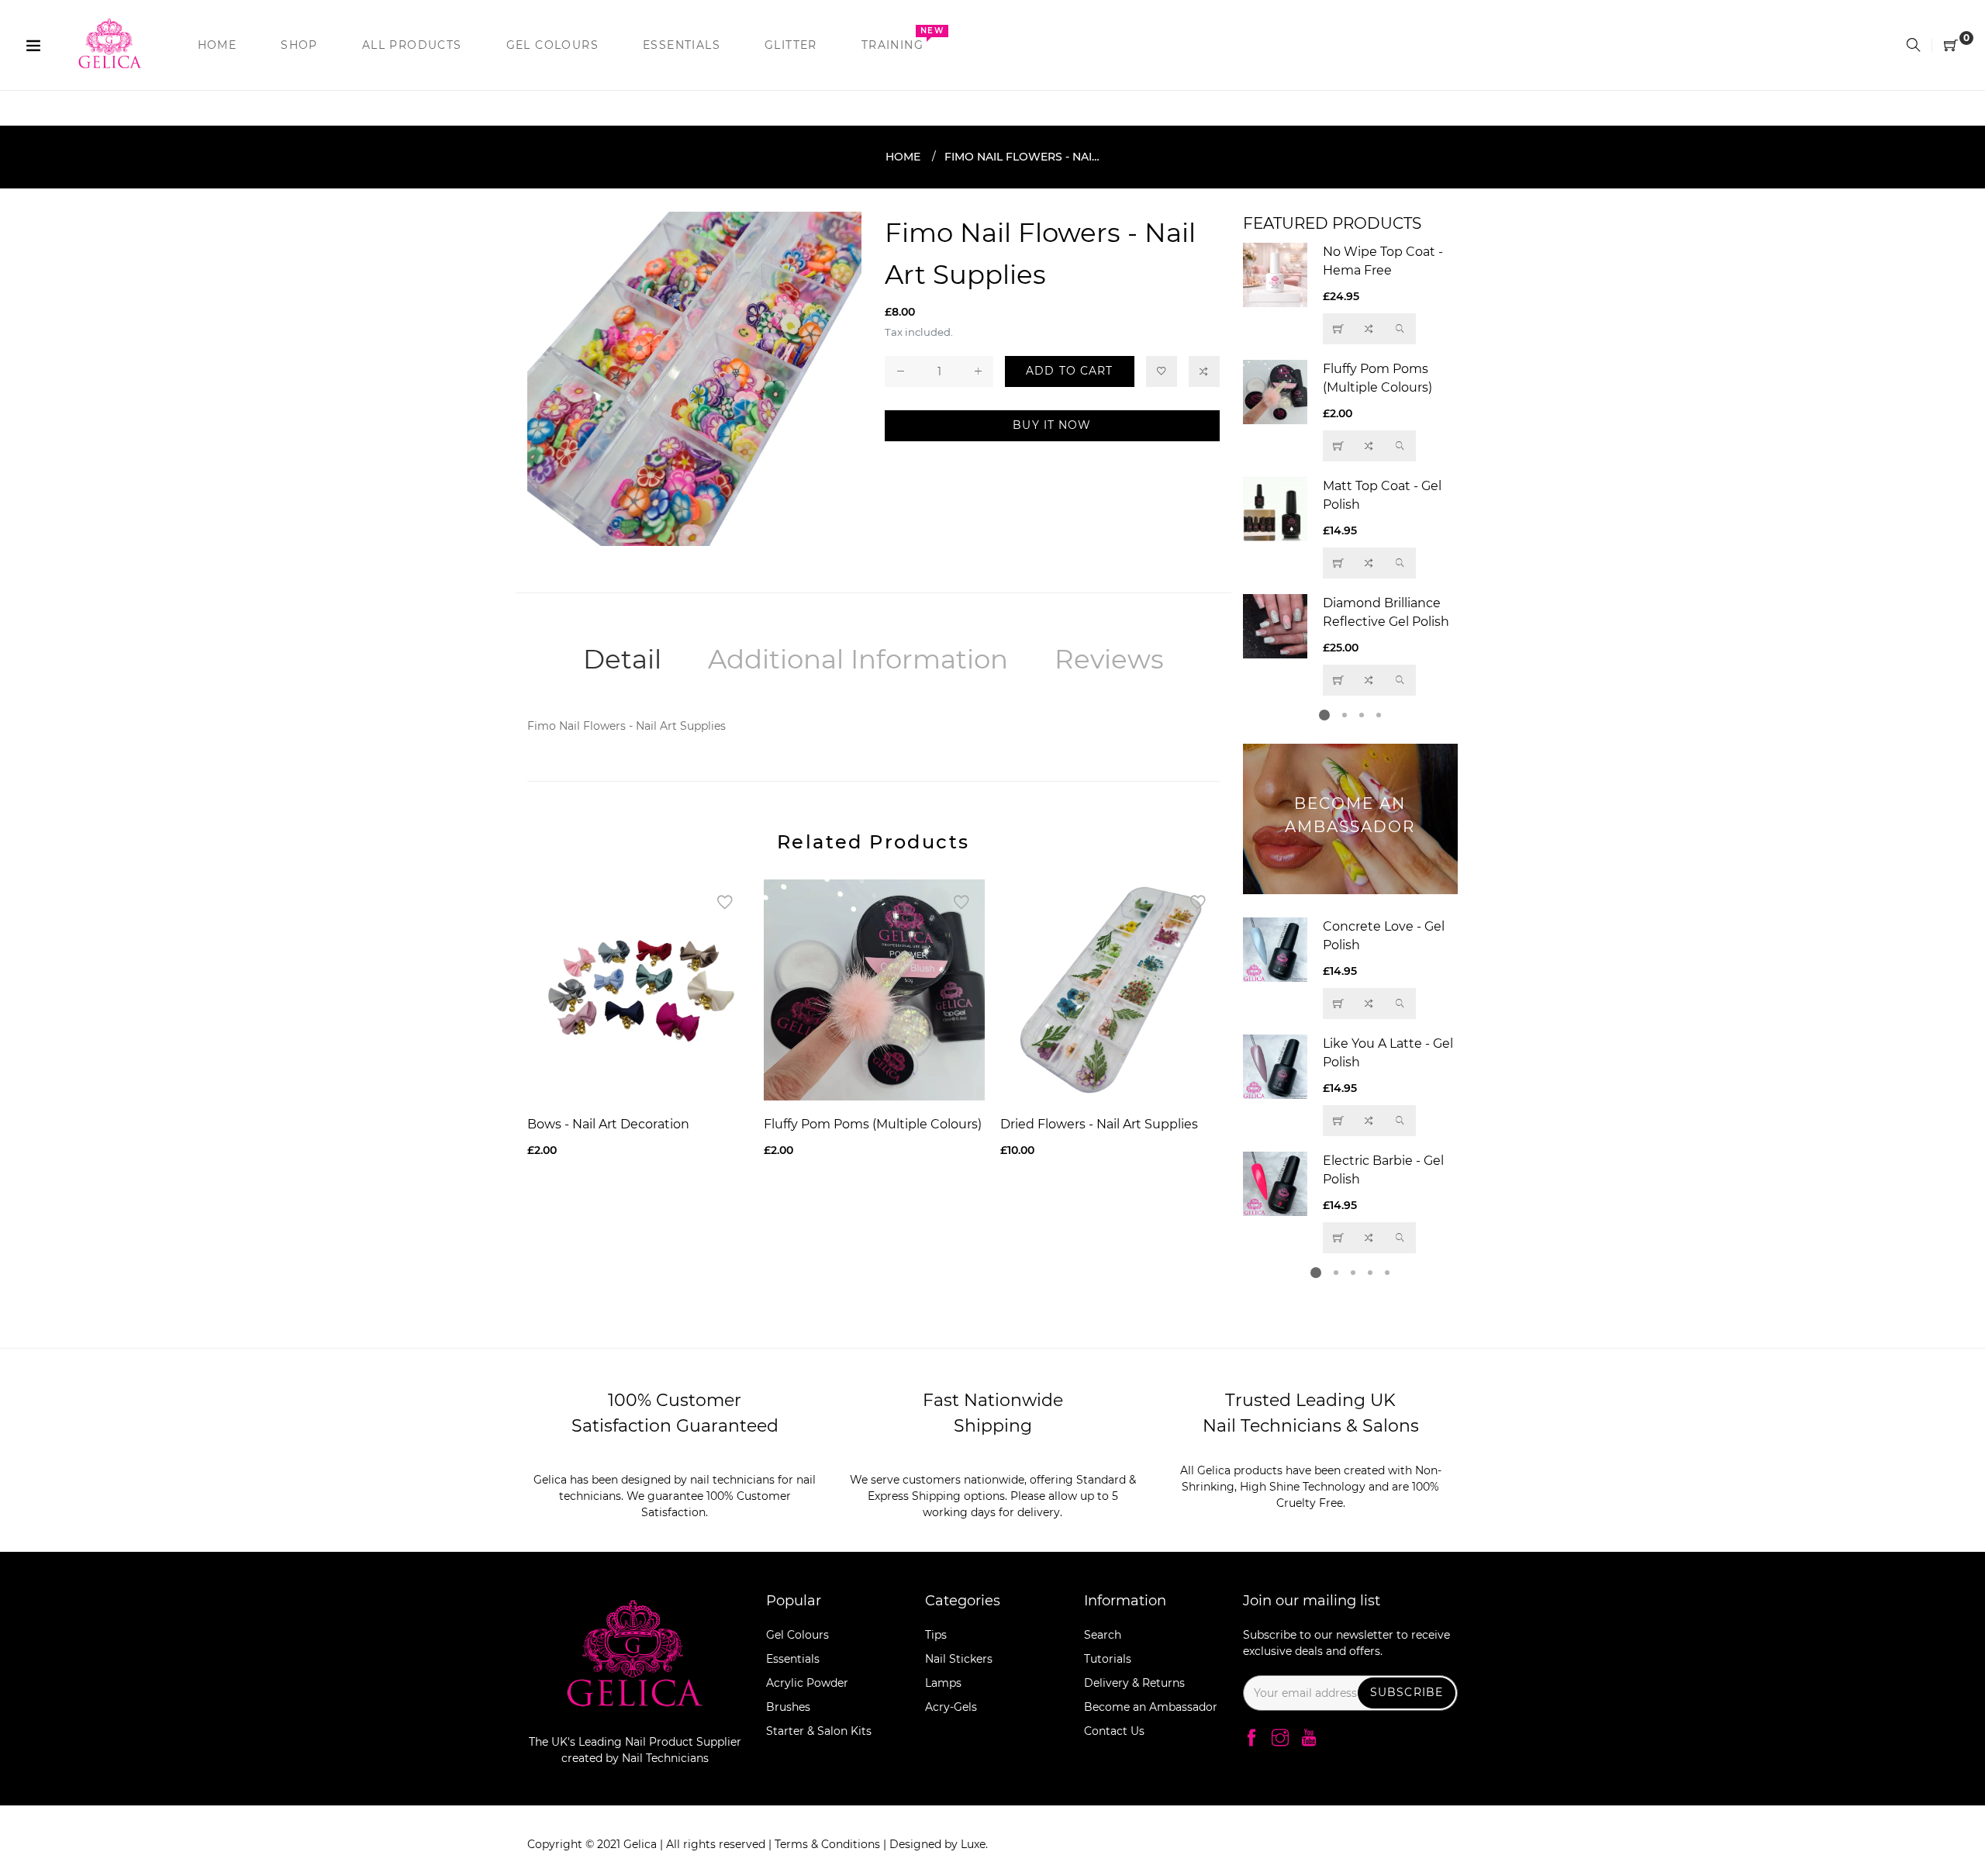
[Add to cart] (1338, 563)
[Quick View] (1400, 329)
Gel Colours (797, 1635)
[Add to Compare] (1204, 371)
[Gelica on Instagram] (1280, 1739)
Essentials (793, 1659)
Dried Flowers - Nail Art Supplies (1099, 1124)
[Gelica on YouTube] (1309, 1739)
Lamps (943, 1683)
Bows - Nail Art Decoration (608, 1124)
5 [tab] (1387, 1273)
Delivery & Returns (1134, 1683)
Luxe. (974, 1844)
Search (1103, 1635)
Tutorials (1108, 1659)
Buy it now (1052, 425)
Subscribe (1407, 1692)
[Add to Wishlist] (1162, 371)
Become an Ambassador (1151, 1707)
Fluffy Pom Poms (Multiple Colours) (873, 1124)
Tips (936, 1635)
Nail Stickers (959, 1659)
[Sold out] (1338, 329)
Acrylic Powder (807, 1683)
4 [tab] (1379, 715)
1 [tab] (1324, 715)
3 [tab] (1362, 715)
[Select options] (1338, 446)
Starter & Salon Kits (819, 1731)
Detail (622, 659)
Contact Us (1114, 1731)
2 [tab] (1345, 715)
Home (903, 157)
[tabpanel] (1351, 469)
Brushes (788, 1707)
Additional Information (858, 659)
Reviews (1109, 659)
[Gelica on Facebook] (1251, 1739)
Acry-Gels (951, 1707)
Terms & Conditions (829, 1844)
